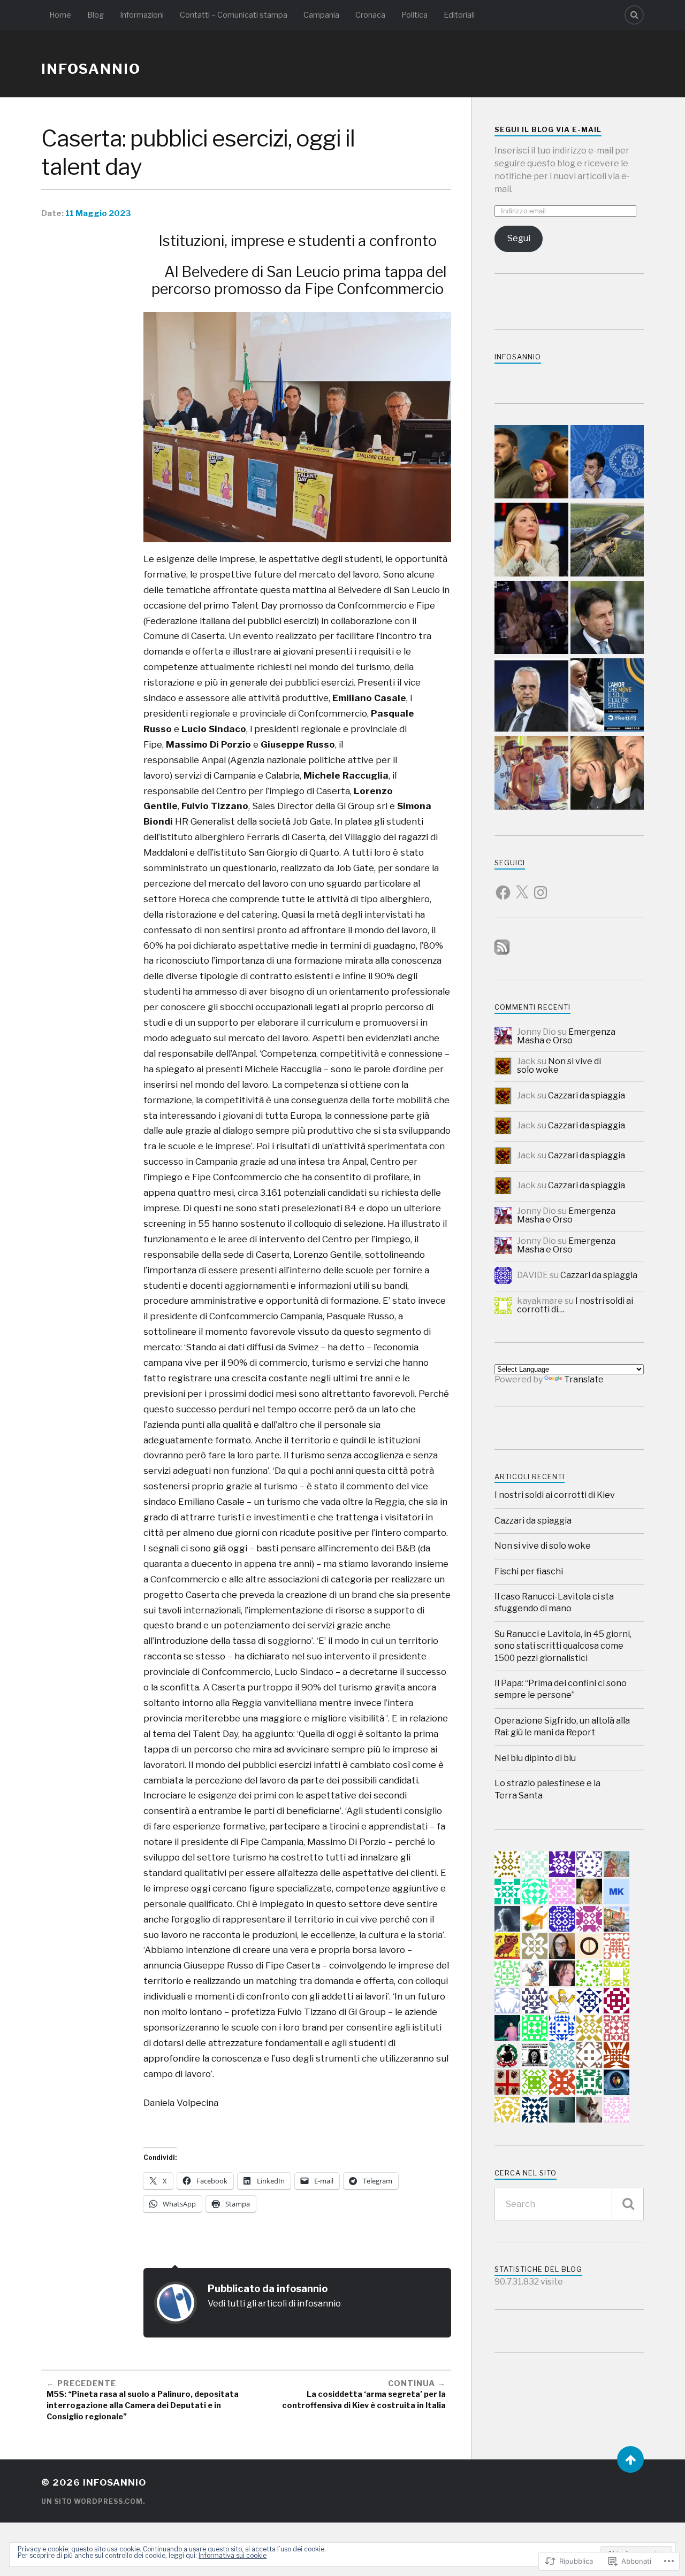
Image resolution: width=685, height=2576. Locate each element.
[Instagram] (541, 886)
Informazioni (142, 15)
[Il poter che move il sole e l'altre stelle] (607, 696)
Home (60, 15)
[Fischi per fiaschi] (531, 618)
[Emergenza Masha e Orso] (531, 463)
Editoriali (459, 15)
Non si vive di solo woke (559, 1066)
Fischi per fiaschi (529, 1571)
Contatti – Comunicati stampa (234, 15)
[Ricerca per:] (569, 2204)
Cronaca (370, 15)
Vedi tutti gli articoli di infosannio (274, 2303)
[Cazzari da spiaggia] (531, 774)
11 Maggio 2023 (98, 213)
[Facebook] (503, 886)
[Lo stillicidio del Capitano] (607, 463)
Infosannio (518, 357)
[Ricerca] (628, 2204)
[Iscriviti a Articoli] (502, 952)
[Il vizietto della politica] (531, 540)
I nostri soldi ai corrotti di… (575, 1305)
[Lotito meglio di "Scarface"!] (531, 696)
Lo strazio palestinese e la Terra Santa (547, 1789)
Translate (584, 1379)
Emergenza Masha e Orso (566, 1036)
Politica (414, 15)
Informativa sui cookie (233, 2555)
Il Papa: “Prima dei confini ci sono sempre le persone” (561, 1689)
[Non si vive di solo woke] (607, 618)
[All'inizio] (630, 2459)
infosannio (91, 69)
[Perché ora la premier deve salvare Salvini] (607, 774)
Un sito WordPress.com (92, 2501)
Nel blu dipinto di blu (535, 1758)
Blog (96, 15)
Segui (519, 238)
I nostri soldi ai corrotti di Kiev (555, 1495)
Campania (321, 15)
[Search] (634, 15)
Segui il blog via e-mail (548, 130)
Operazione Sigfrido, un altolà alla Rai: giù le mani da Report (562, 1727)
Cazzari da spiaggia (587, 1095)
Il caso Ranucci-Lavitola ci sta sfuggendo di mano (554, 1602)
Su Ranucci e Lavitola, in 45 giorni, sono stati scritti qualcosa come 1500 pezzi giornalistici (563, 1646)
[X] (522, 886)
